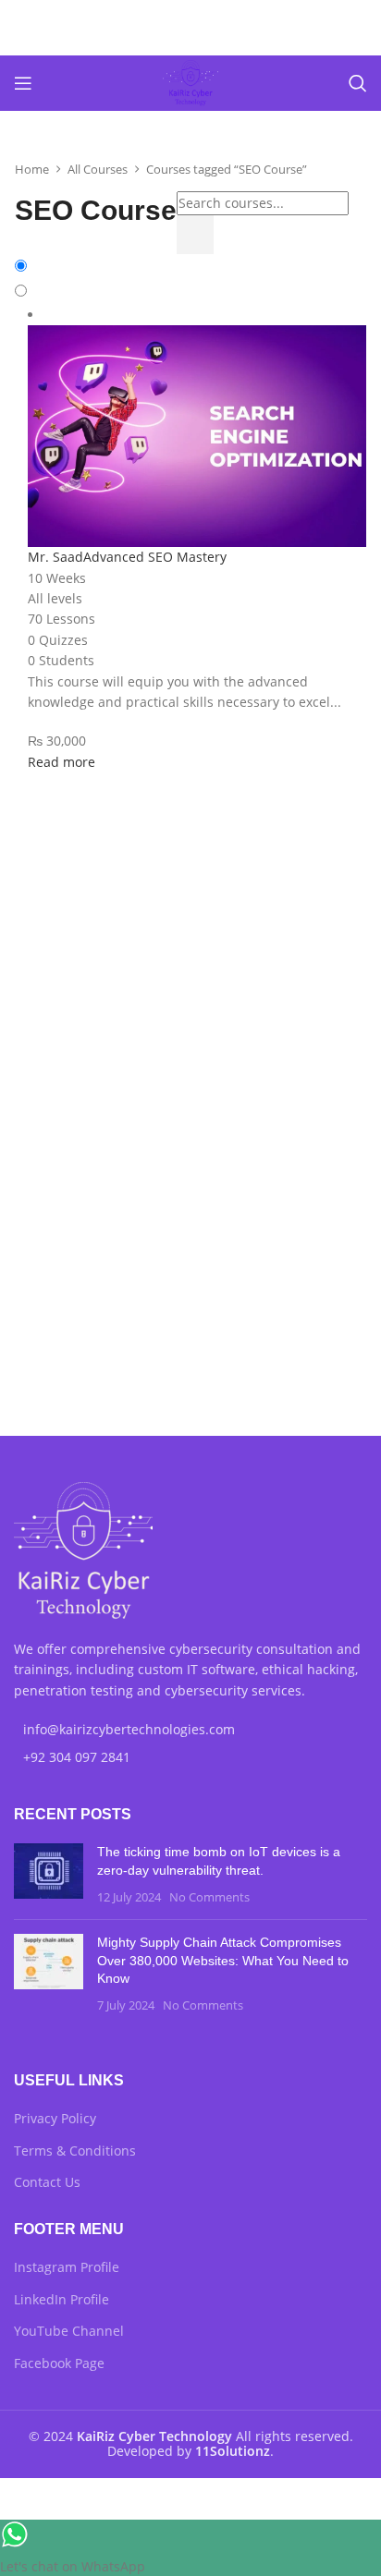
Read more (61, 762)
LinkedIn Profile (61, 2299)
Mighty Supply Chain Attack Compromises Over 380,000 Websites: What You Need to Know (223, 1960)
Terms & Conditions (75, 2151)
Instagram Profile (67, 2267)
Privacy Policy (55, 2118)
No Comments (209, 1897)
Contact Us (47, 2182)
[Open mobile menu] (23, 83)
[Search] (358, 83)
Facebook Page (59, 2363)
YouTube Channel (69, 2331)
